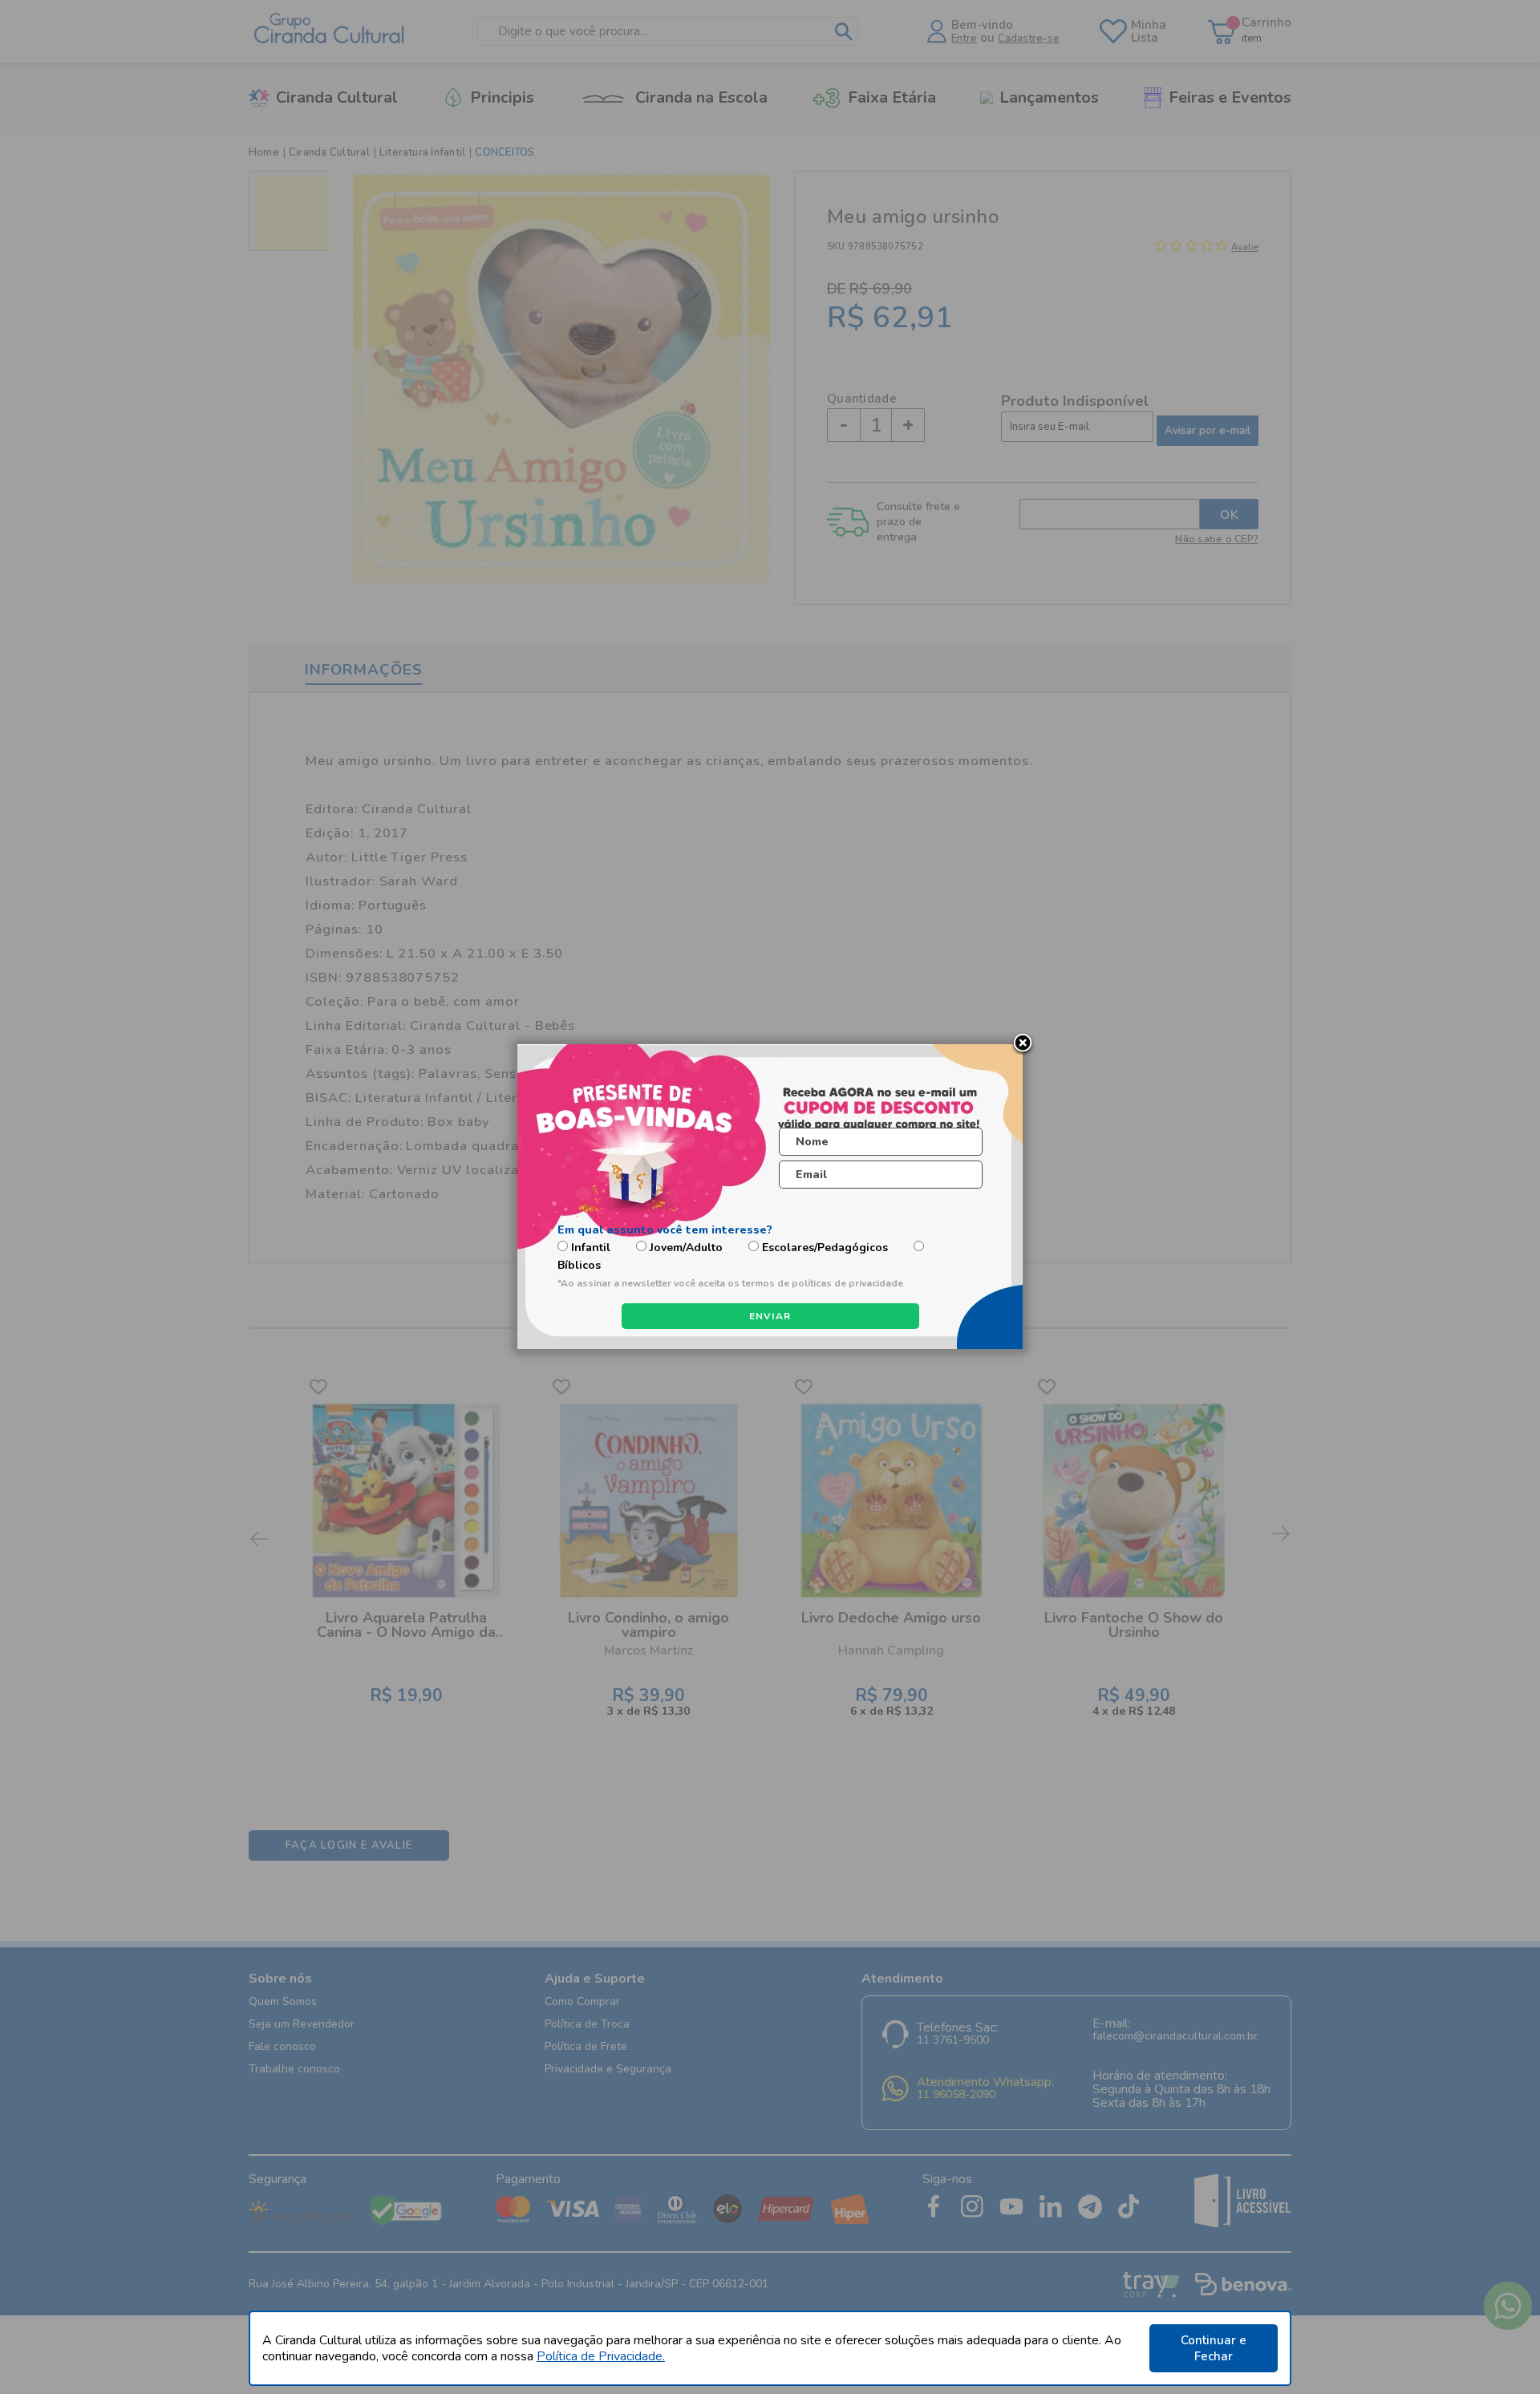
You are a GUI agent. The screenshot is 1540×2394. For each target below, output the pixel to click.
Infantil (591, 1248)
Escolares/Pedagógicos (825, 1248)
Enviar (770, 1316)
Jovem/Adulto (686, 1248)
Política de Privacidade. (601, 2356)
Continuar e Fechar (1214, 2348)
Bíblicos (579, 1265)
